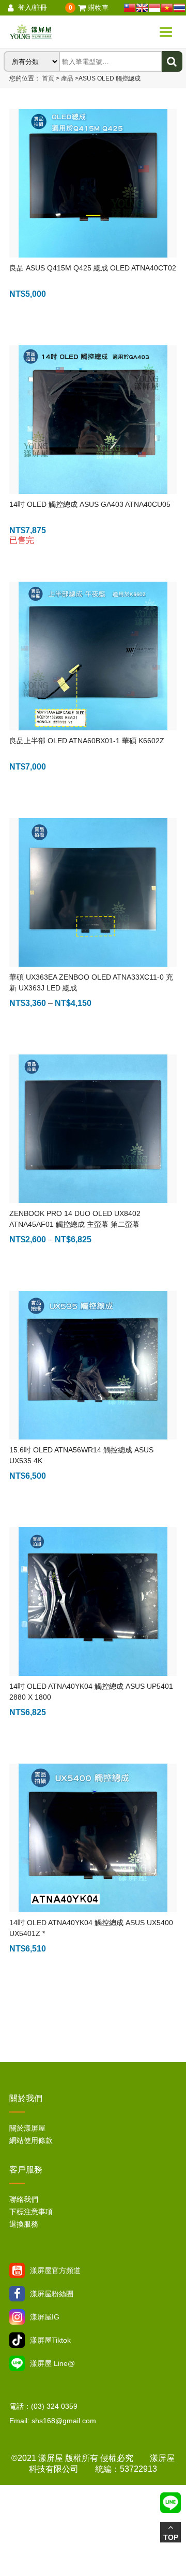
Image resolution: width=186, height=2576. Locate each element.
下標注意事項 (31, 2212)
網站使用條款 (31, 2140)
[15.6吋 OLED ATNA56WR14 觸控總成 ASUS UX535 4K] (93, 1365)
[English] (142, 8)
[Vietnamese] (167, 8)
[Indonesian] (154, 8)
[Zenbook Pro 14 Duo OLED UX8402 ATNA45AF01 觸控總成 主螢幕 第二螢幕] (93, 1129)
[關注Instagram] (17, 2317)
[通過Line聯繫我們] (17, 2363)
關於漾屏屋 (27, 2128)
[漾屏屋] (56, 32)
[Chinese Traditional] (130, 8)
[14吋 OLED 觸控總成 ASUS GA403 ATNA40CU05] (93, 420)
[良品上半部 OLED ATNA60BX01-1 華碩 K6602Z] (93, 656)
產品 (68, 78)
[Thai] (179, 8)
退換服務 (24, 2224)
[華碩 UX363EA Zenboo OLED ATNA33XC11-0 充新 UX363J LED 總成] (93, 892)
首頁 (48, 78)
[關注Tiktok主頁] (17, 2340)
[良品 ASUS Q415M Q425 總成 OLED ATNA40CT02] (93, 183)
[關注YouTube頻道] (17, 2270)
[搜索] (172, 61)
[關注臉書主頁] (17, 2294)
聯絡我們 (24, 2199)
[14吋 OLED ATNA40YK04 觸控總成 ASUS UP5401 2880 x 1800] (93, 1602)
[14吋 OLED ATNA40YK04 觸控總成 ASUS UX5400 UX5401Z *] (93, 1838)
